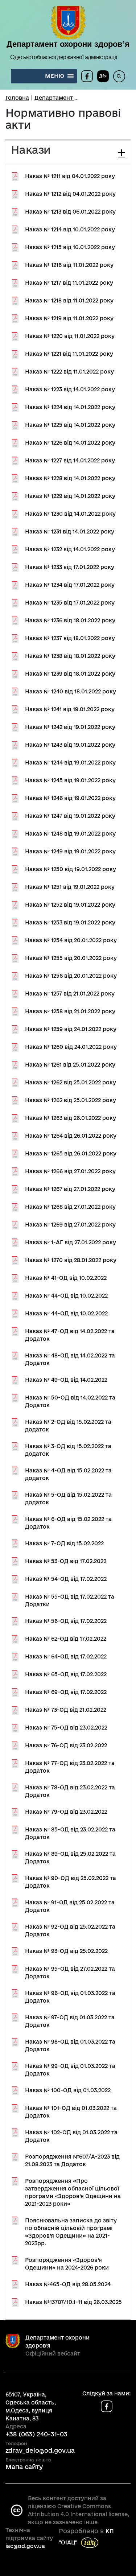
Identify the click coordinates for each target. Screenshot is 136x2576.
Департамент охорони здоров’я (68, 44)
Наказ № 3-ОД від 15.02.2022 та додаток (68, 1450)
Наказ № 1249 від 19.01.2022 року (70, 851)
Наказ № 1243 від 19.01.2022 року (70, 745)
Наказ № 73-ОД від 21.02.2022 (66, 1710)
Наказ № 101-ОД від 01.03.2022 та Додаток (71, 2112)
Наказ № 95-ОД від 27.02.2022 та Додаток (70, 1973)
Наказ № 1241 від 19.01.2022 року (70, 709)
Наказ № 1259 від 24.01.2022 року (71, 1029)
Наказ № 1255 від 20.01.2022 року (71, 958)
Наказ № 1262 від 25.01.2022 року (71, 1082)
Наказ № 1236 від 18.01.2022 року (70, 620)
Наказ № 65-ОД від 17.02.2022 (66, 1674)
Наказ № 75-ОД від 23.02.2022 (66, 1728)
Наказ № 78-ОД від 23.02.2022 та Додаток (70, 1791)
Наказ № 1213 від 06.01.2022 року (70, 212)
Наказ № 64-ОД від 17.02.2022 (66, 1656)
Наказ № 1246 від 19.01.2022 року (70, 798)
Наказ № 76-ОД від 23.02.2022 (66, 1745)
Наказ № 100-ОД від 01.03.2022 (68, 2090)
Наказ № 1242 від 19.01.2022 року (70, 727)
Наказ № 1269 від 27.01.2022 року (70, 1225)
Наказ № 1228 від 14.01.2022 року (70, 478)
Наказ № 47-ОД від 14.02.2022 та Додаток (70, 1335)
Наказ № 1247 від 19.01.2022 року (70, 816)
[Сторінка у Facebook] (87, 76)
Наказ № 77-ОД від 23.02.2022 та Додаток (70, 1767)
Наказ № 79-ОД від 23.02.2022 (66, 1812)
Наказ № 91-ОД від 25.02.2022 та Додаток (70, 1906)
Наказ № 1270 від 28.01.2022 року (71, 1260)
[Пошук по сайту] (117, 76)
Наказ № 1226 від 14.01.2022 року (70, 443)
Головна (17, 98)
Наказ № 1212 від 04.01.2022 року (70, 194)
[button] (55, 76)
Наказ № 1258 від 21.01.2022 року (70, 1011)
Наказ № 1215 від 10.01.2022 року (70, 247)
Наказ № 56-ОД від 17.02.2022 (66, 1621)
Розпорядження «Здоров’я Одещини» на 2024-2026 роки (67, 2264)
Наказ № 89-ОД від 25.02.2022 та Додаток (70, 1858)
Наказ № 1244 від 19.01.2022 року (70, 763)
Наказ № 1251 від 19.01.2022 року (70, 887)
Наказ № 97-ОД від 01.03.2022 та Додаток (70, 2021)
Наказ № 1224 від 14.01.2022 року (70, 407)
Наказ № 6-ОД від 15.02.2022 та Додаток (68, 1523)
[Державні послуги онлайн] (101, 76)
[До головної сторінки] (68, 23)
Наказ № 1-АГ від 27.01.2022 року (71, 1242)
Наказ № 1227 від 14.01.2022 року (70, 460)
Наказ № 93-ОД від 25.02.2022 (66, 1951)
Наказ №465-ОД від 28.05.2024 (68, 2284)
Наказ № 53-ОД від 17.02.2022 (66, 1561)
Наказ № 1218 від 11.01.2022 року (69, 300)
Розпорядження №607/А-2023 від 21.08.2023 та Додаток (72, 2160)
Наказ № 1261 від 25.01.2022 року (70, 1065)
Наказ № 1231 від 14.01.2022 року (70, 531)
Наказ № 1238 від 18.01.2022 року (70, 656)
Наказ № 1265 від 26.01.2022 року (71, 1153)
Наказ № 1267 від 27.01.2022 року (70, 1189)
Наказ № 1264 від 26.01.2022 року (71, 1136)
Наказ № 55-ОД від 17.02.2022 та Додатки (70, 1600)
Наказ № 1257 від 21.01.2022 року (70, 994)
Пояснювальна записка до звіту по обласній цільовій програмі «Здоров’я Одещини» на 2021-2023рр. (71, 2232)
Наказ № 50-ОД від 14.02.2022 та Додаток (70, 1401)
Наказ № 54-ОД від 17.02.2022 (66, 1579)
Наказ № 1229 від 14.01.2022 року (70, 496)
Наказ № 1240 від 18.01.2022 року (71, 691)
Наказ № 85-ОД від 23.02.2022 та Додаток (70, 1833)
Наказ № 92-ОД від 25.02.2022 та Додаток (70, 1930)
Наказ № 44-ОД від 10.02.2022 (66, 1296)
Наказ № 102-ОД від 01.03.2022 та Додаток (71, 2136)
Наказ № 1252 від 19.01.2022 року (70, 905)
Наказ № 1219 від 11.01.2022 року (69, 318)
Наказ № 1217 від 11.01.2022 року (69, 283)
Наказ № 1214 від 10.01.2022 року (70, 229)
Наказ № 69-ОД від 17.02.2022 (66, 1692)
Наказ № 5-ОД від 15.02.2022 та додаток (68, 1499)
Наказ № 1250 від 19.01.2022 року (71, 869)
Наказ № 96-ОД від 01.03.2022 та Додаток (70, 1997)
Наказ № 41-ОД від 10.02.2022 (66, 1278)
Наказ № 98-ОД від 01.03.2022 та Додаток (70, 2045)
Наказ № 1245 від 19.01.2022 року (70, 780)
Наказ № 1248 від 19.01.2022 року (70, 834)
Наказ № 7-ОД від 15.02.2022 (64, 1543)
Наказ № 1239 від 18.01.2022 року (70, 674)
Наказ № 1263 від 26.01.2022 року (71, 1118)
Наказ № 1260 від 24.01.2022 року (71, 1047)
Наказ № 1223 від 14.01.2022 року (70, 389)
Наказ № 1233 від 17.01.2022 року (70, 567)
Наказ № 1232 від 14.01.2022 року (70, 549)
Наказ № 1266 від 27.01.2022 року (70, 1171)
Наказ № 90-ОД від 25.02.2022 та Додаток (71, 1882)
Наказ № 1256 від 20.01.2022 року (71, 976)
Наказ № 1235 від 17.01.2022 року (70, 603)
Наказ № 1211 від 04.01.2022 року (70, 176)
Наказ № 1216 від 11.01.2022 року (69, 265)
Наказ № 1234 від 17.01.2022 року (70, 585)
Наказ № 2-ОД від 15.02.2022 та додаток (68, 1426)
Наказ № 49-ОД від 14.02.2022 (66, 1380)
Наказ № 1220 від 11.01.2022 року (70, 336)
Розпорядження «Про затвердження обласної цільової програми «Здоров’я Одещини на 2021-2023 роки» (73, 2192)
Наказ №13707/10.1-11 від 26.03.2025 (73, 2302)
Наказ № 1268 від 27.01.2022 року (70, 1207)
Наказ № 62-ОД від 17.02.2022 (66, 1639)
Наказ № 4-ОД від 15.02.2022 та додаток (68, 1474)
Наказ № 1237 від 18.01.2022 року (70, 638)
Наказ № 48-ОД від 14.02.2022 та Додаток (70, 1359)
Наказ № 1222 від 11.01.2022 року (69, 372)
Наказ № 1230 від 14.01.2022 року (70, 514)
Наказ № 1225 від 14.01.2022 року (70, 425)
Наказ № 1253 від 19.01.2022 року (70, 922)
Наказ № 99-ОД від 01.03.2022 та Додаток (70, 2070)
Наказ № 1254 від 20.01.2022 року (71, 940)
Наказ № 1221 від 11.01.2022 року (69, 354)
